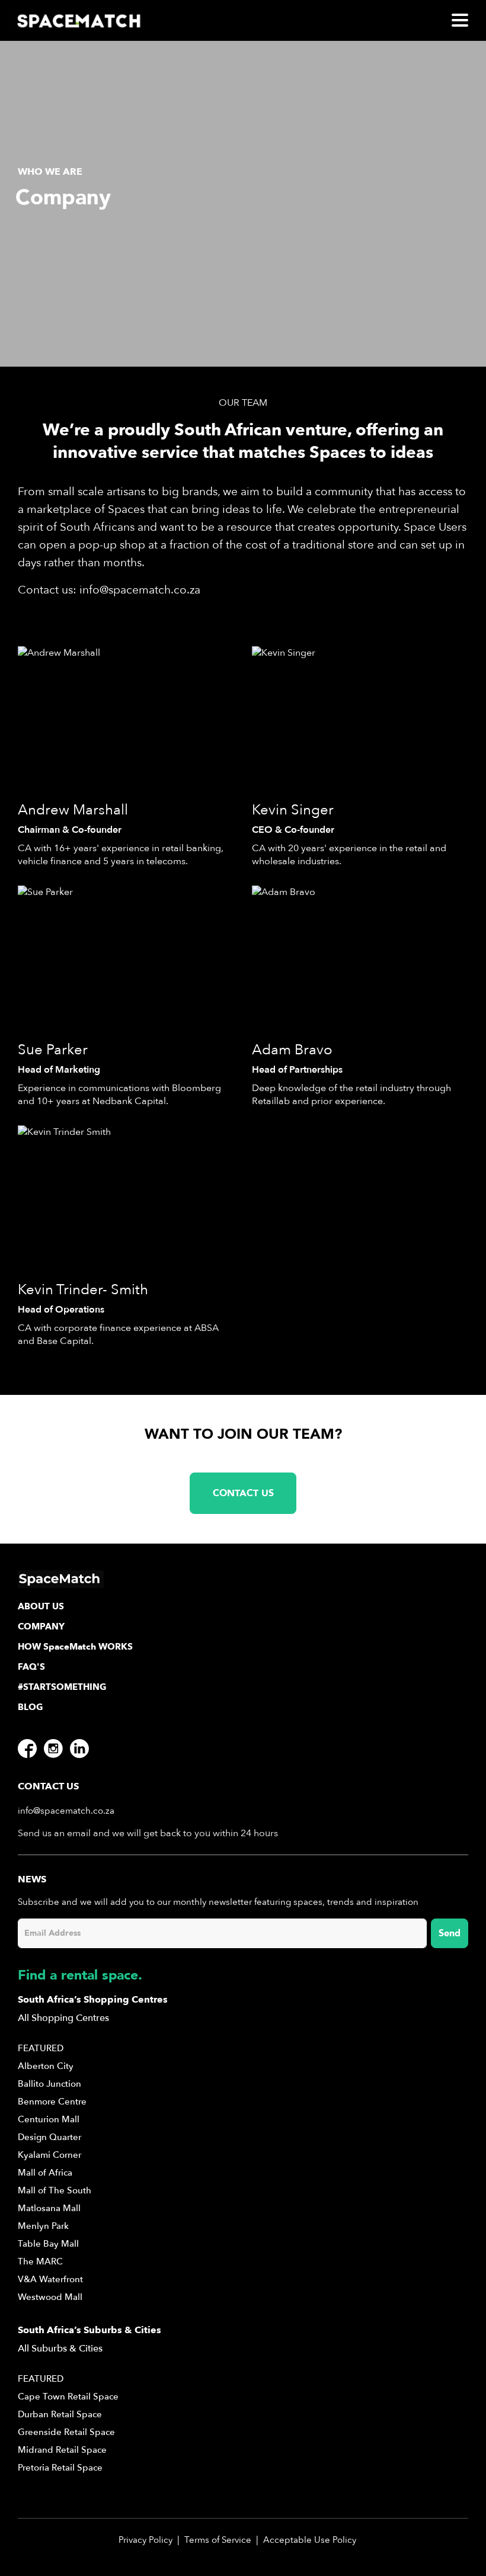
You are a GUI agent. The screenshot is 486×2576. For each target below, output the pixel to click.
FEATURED (41, 2048)
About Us (41, 1606)
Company (41, 1627)
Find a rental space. (80, 1975)
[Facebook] (27, 1749)
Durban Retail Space (60, 2414)
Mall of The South (55, 2190)
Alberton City (46, 2066)
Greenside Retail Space (66, 2432)
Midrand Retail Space (62, 2450)
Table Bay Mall (48, 2244)
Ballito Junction (49, 2084)
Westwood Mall (50, 2297)
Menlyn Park (43, 2226)
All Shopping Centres (63, 2018)
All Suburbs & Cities (60, 2349)
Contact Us (243, 1493)
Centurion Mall (49, 2119)
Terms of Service (218, 2540)
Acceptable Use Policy (310, 2540)
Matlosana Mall (49, 2208)
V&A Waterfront (50, 2279)
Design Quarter (49, 2137)
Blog (31, 1707)
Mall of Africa (45, 2173)
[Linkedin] (79, 1749)
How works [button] (75, 1647)
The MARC (40, 2261)
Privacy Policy (146, 2540)
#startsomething (62, 1687)
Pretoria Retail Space (60, 2468)
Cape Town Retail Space (68, 2397)
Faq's (31, 1667)
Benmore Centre (52, 2102)
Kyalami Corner (49, 2155)
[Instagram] (53, 1749)
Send (450, 1933)
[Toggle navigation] (460, 20)
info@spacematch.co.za (140, 590)
